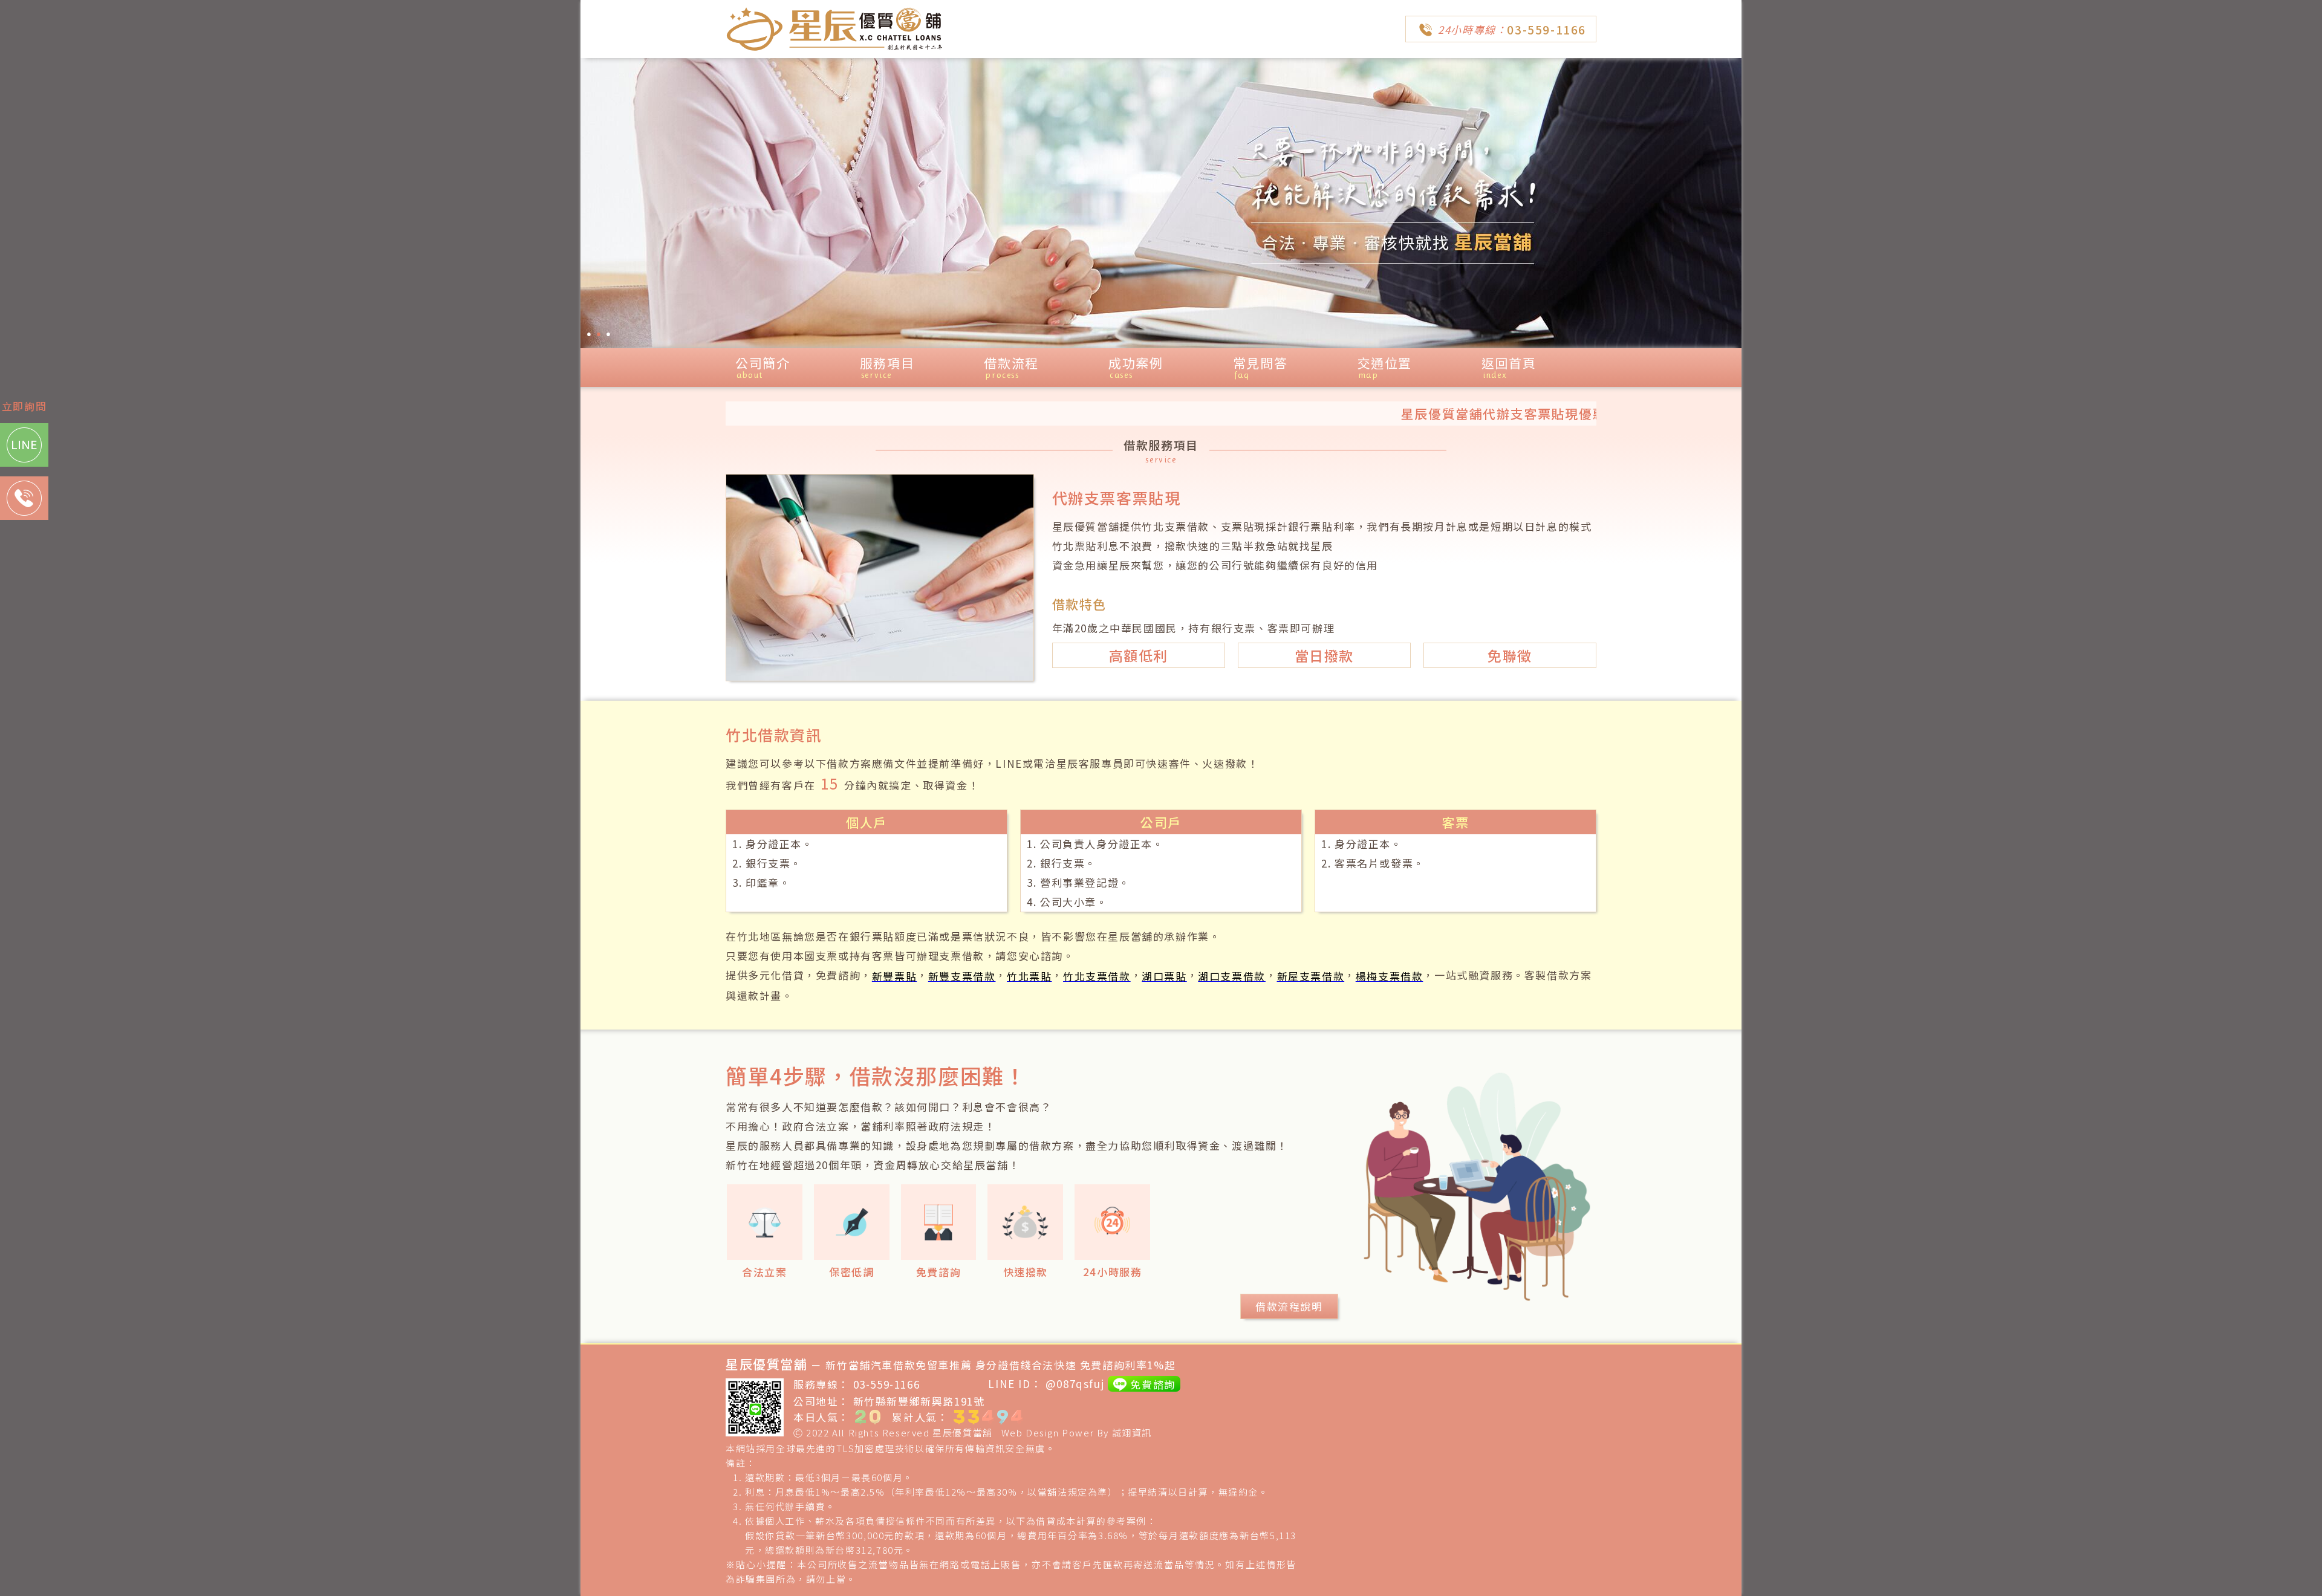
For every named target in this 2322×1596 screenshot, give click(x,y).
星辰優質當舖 (963, 1432)
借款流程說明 (1289, 1306)
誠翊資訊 (1132, 1432)
